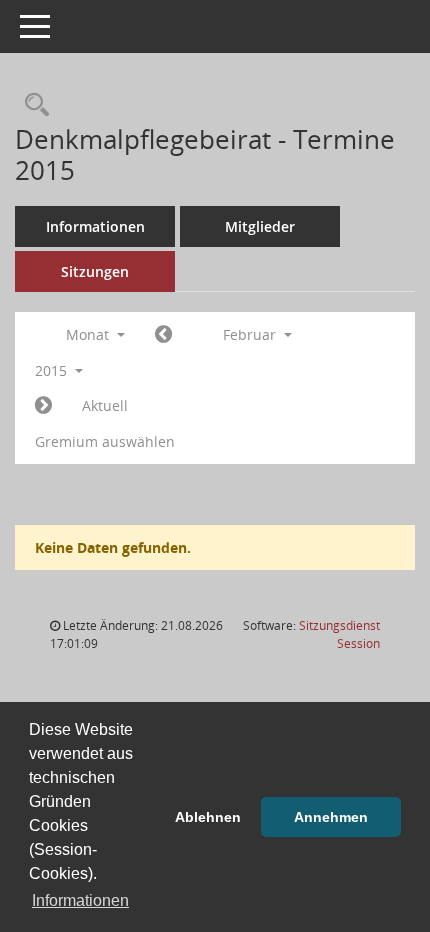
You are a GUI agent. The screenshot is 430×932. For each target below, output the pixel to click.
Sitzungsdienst (339, 634)
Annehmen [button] (331, 817)
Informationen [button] (80, 900)
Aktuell (105, 405)
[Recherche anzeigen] (32, 105)
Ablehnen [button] (208, 817)
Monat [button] (89, 334)
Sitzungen (95, 271)
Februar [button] (251, 334)
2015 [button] (53, 370)
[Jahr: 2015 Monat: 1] (163, 335)
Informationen (95, 226)
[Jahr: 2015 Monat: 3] (43, 406)
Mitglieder (260, 226)
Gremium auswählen (105, 441)
